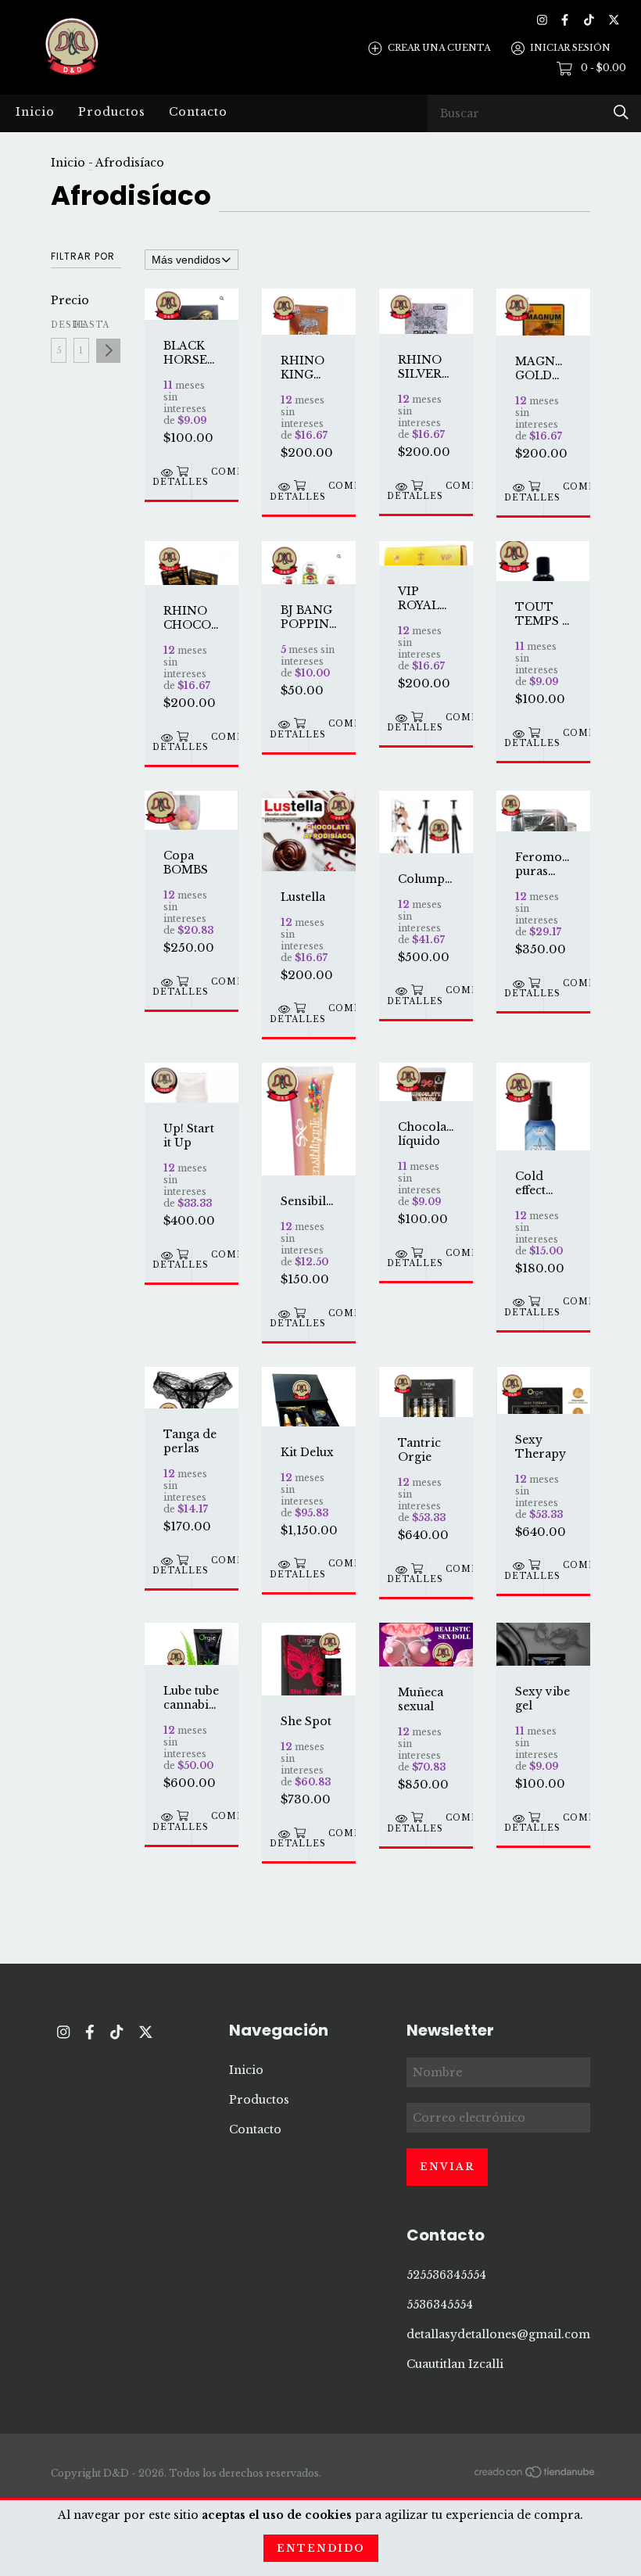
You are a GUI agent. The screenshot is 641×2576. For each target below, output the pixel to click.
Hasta (81, 325)
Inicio (35, 112)
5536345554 (440, 2305)
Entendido (321, 2548)
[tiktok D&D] (589, 20)
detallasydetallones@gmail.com (498, 2334)
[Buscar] (621, 112)
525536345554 (446, 2275)
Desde (59, 325)
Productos (112, 112)
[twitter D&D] (614, 20)
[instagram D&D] (542, 20)
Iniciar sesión (570, 48)
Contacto (198, 112)
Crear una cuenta (439, 48)
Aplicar (108, 351)
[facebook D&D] (565, 20)
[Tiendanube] (535, 2475)
